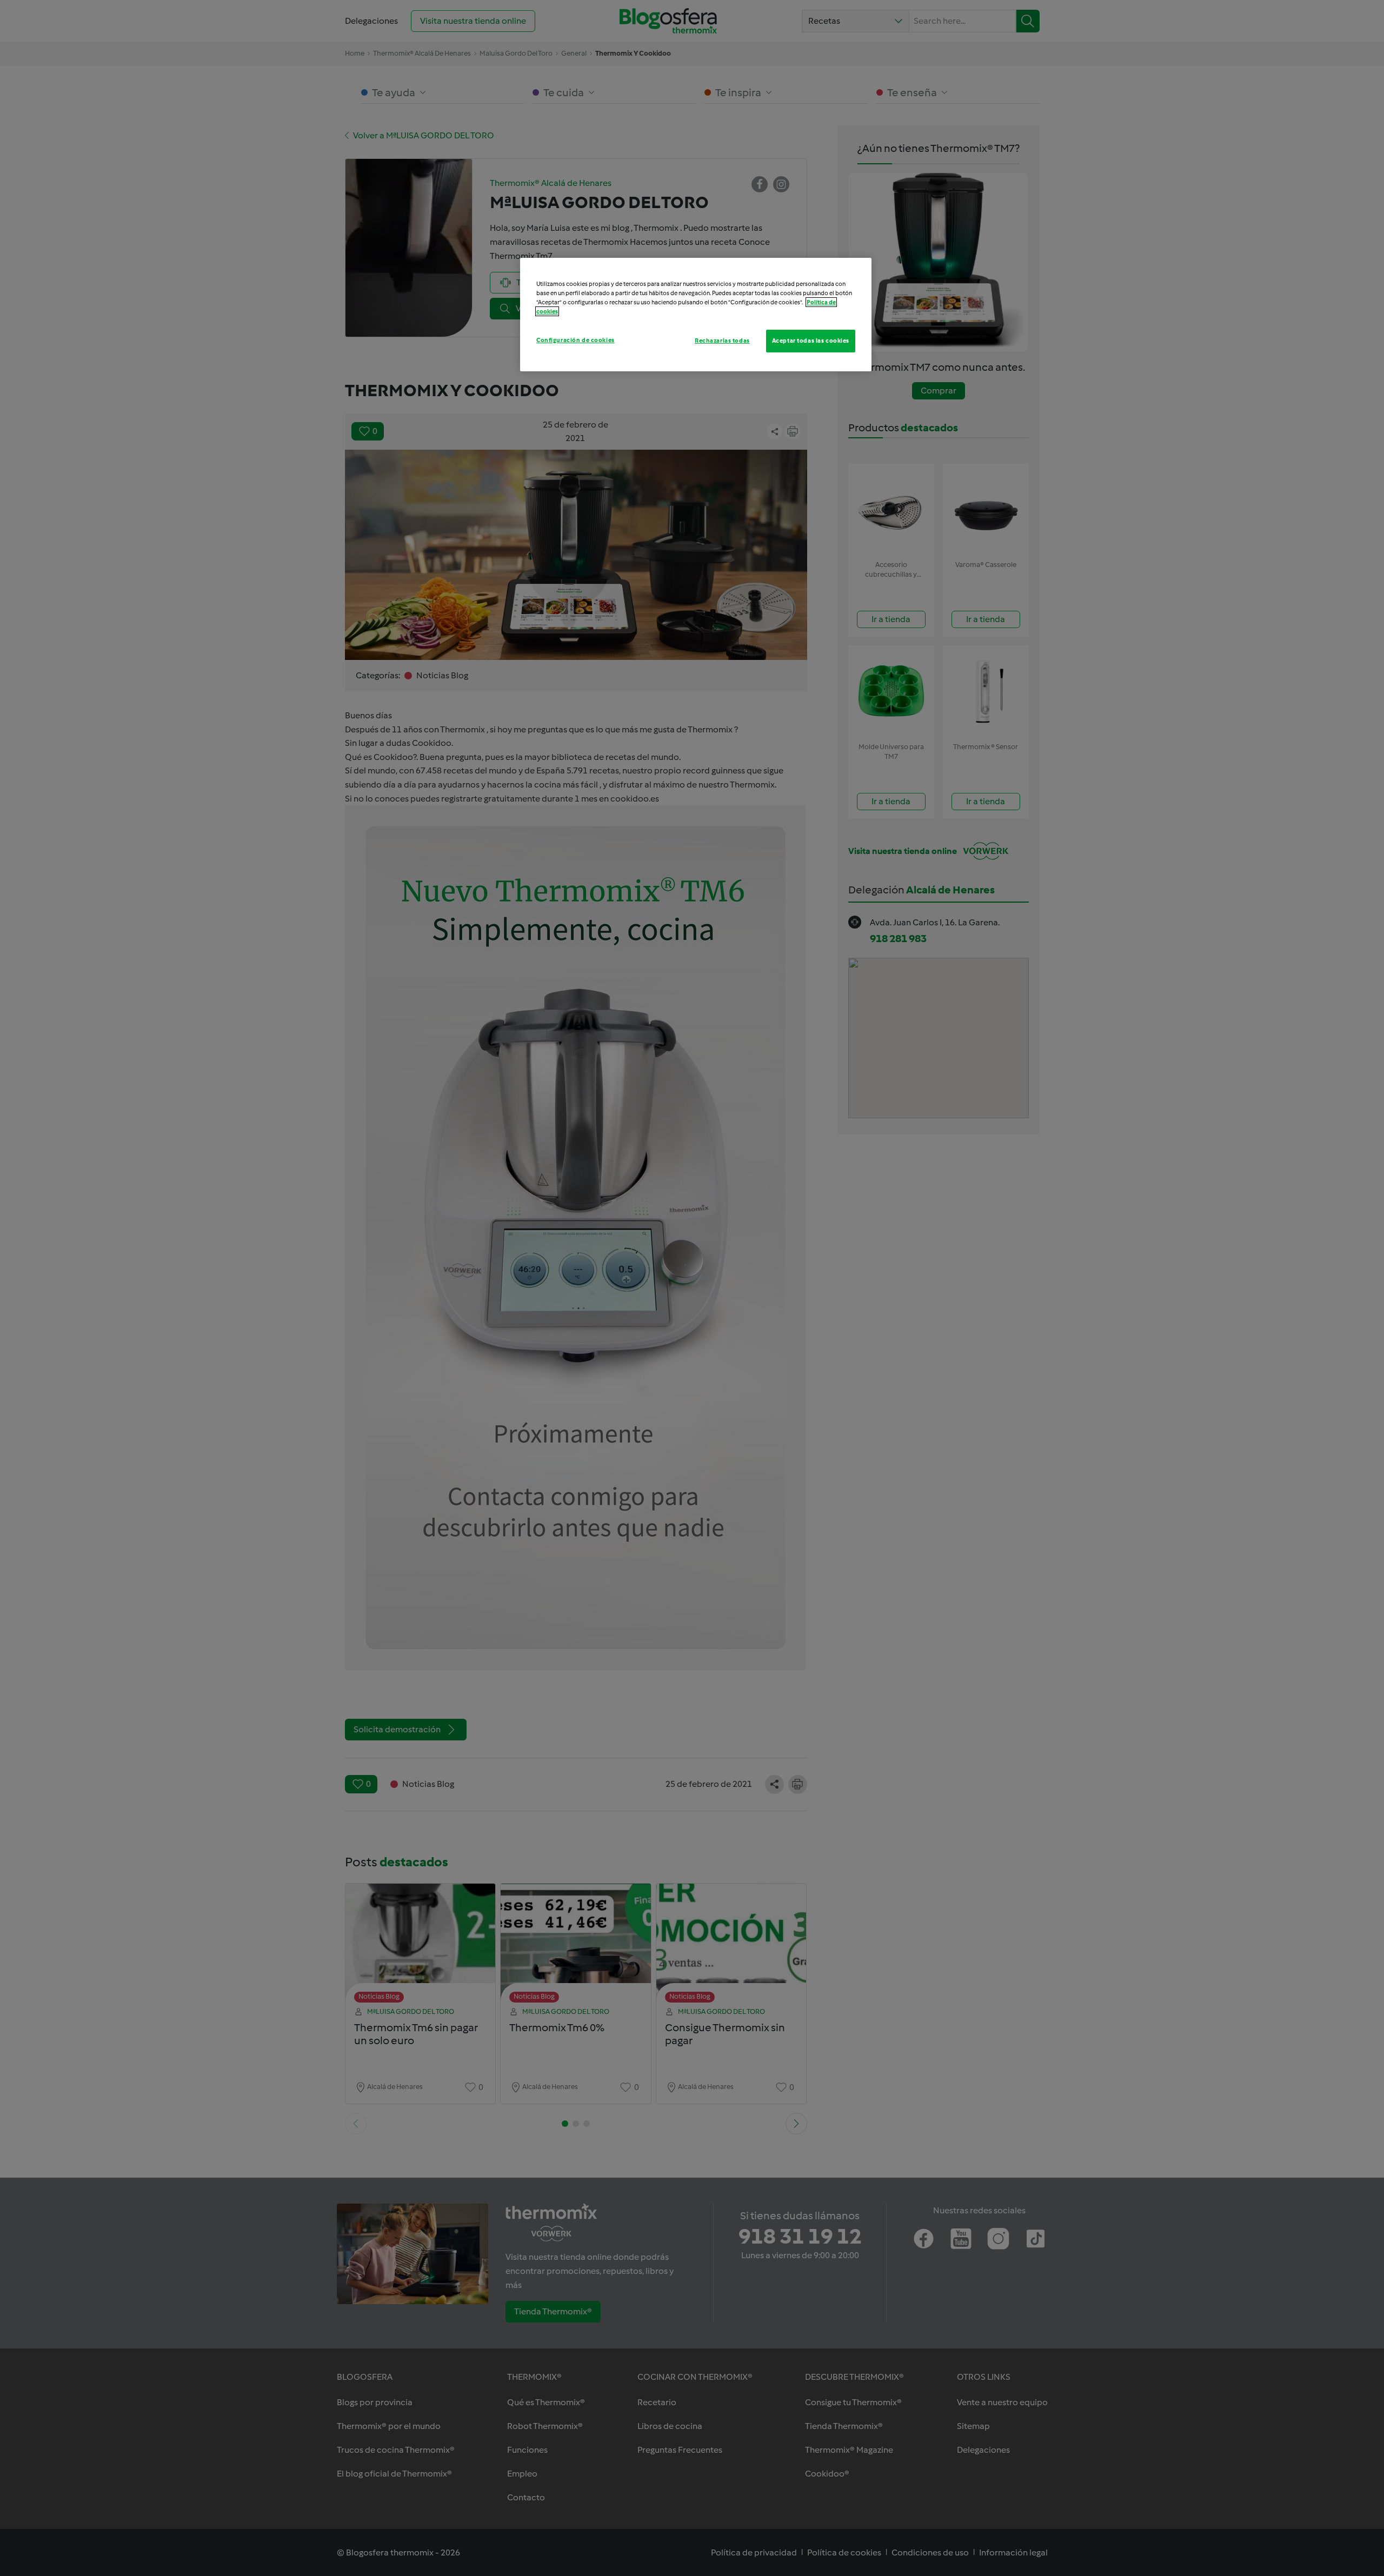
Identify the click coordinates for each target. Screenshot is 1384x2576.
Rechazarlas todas (722, 341)
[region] (696, 315)
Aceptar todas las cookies (811, 341)
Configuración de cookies (575, 340)
